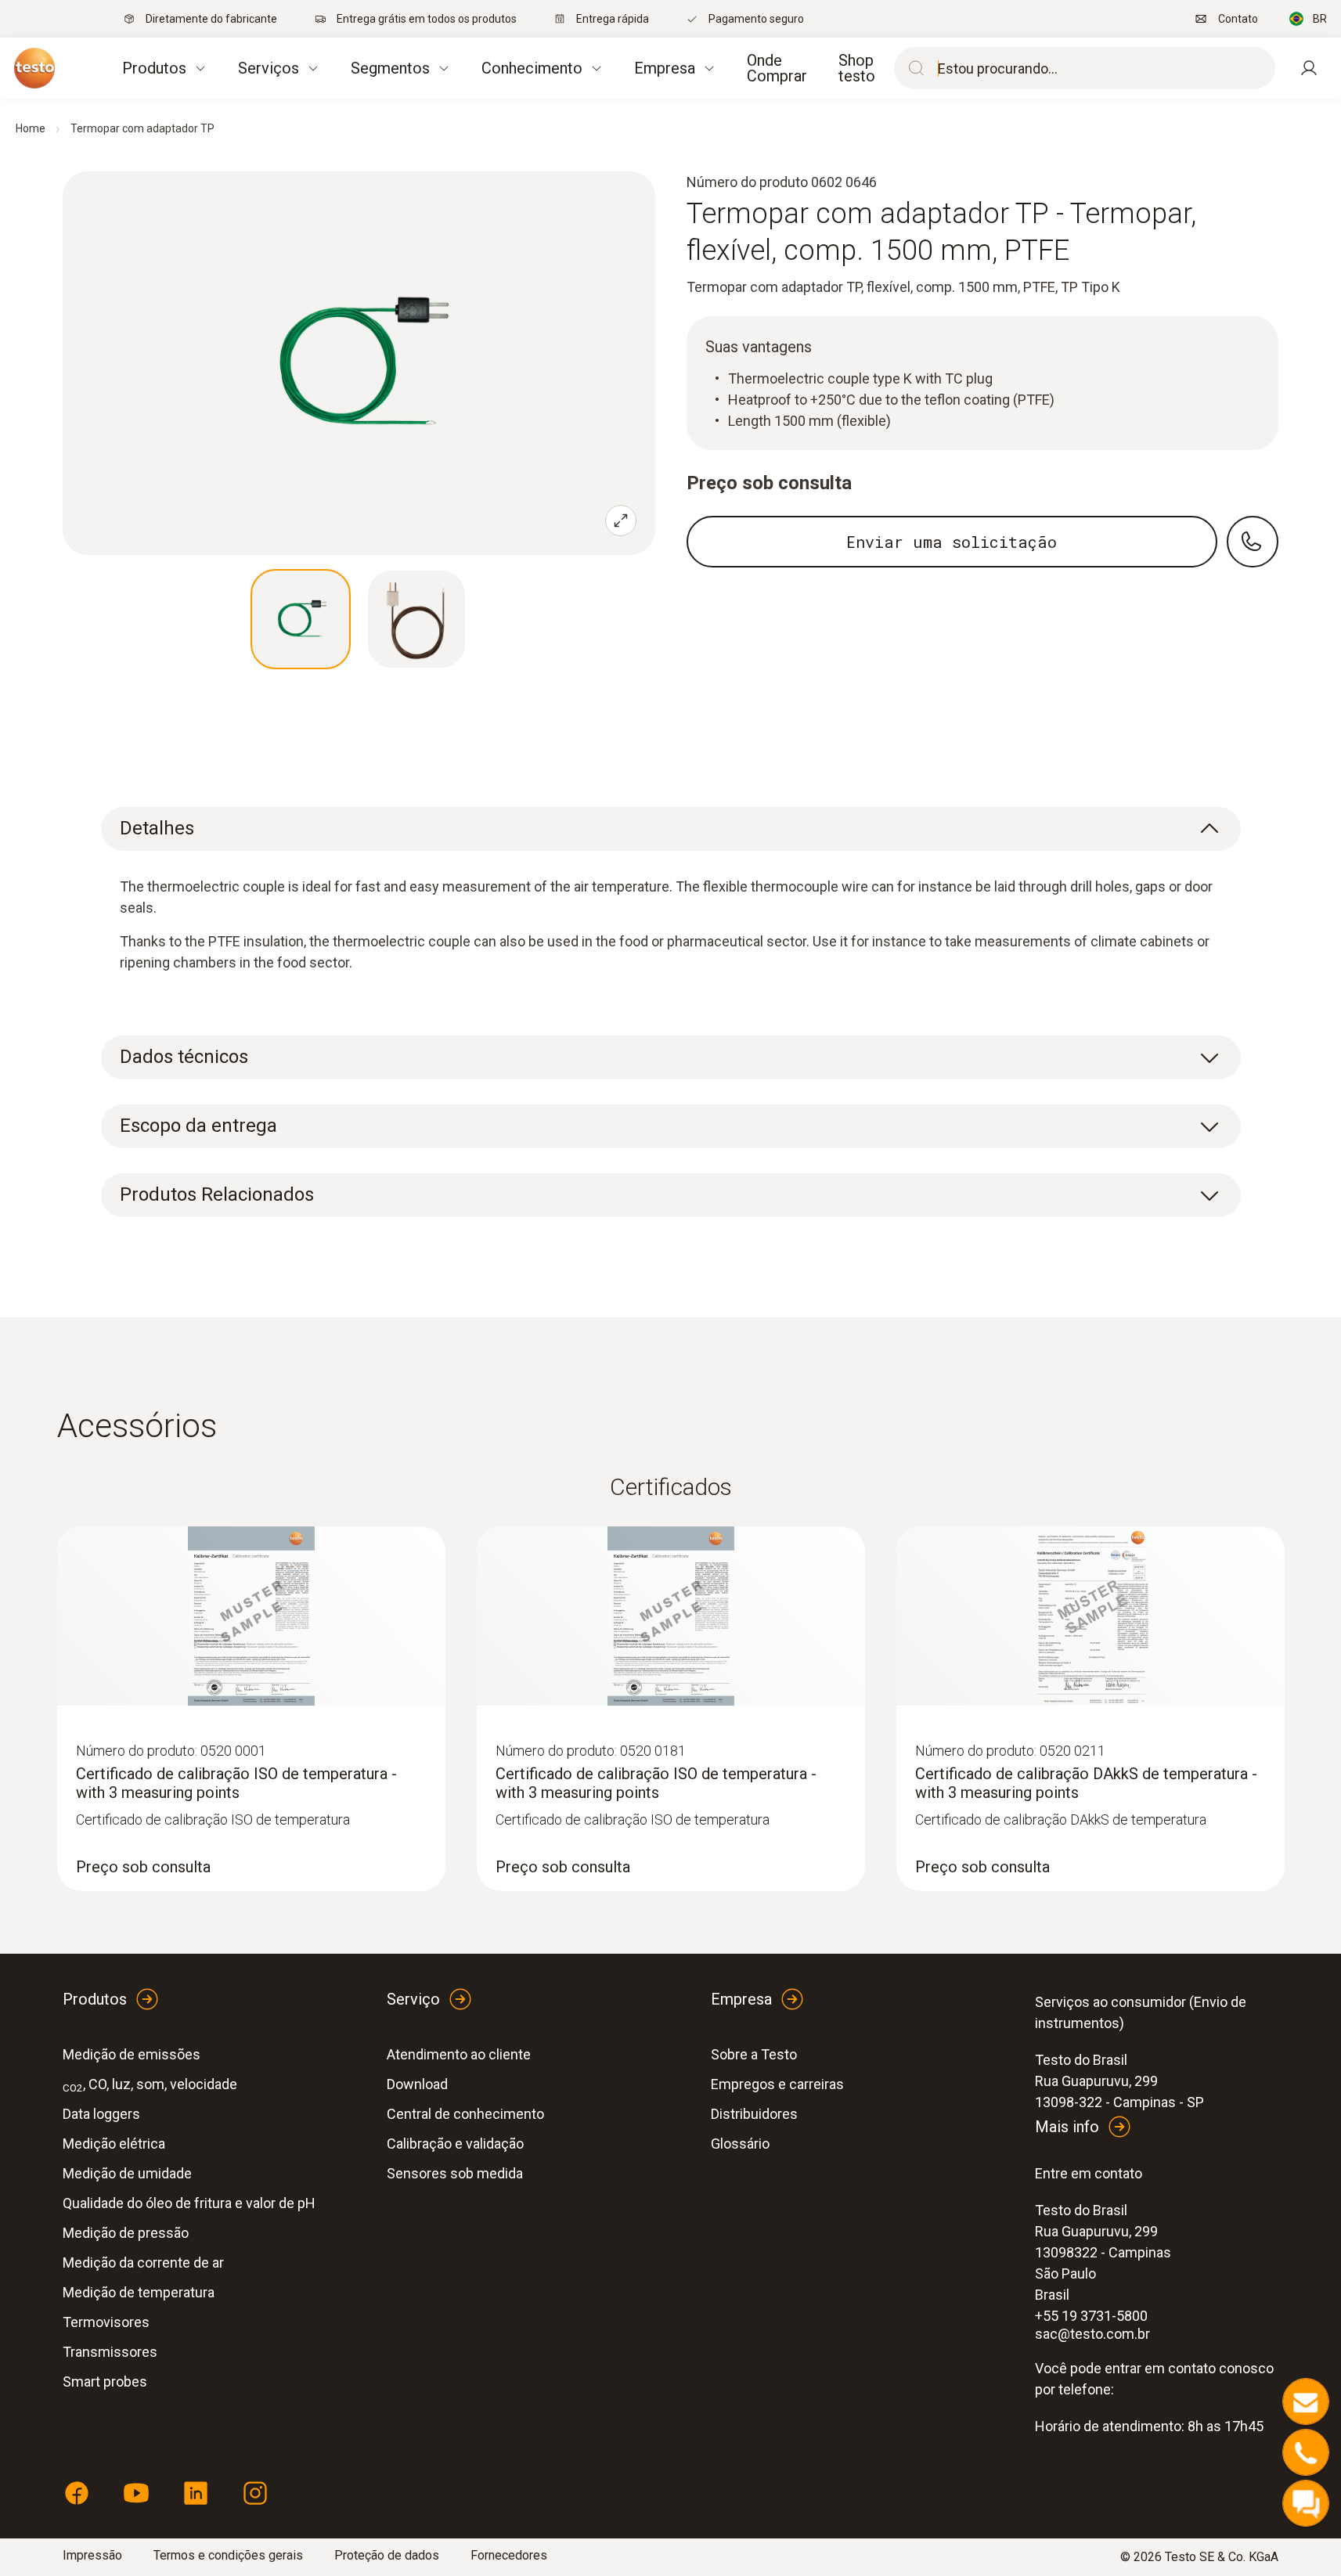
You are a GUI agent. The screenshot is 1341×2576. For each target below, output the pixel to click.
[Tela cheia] (621, 521)
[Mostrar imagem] (301, 619)
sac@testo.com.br (1092, 2334)
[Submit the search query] (913, 68)
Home (31, 128)
